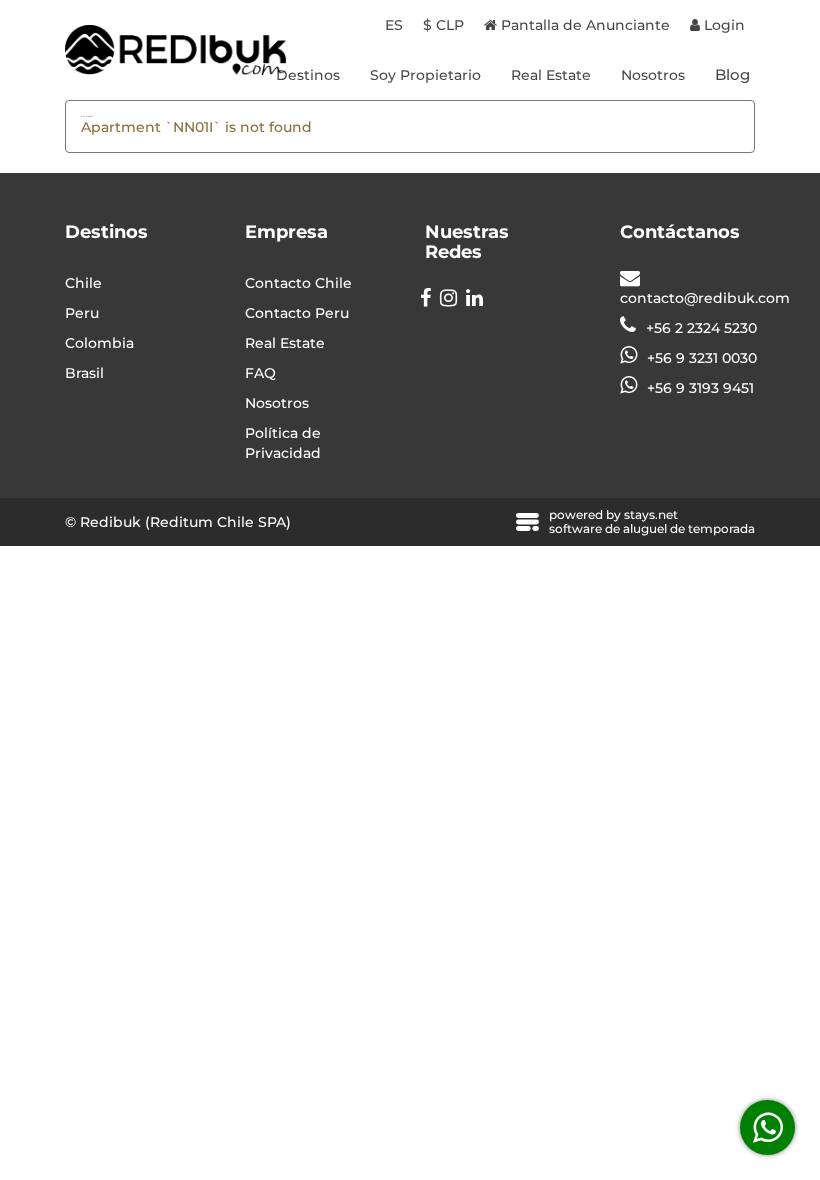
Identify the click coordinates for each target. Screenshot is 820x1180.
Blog (732, 74)
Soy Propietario (425, 75)
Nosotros (653, 75)
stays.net (651, 514)
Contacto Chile (298, 283)
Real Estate (551, 75)
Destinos (308, 75)
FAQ (260, 373)
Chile (83, 283)
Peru (82, 313)
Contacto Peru (297, 313)
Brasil (84, 373)
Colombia (99, 343)
